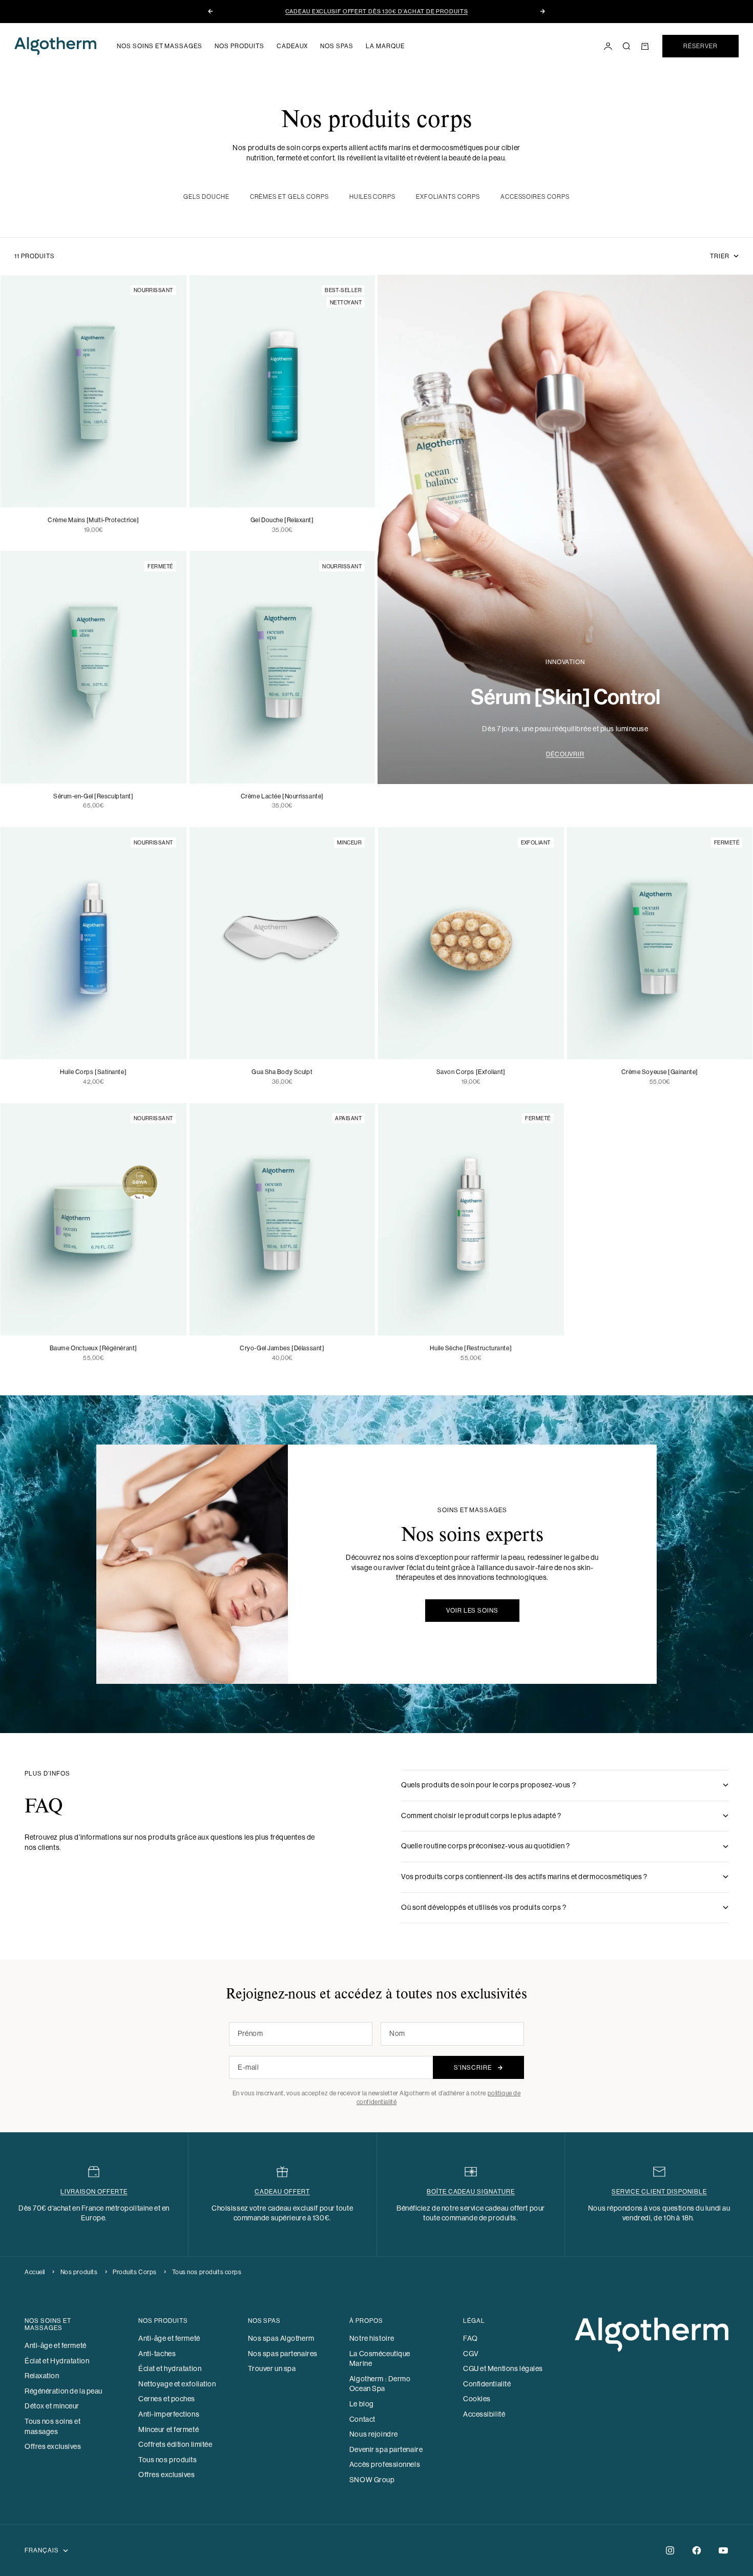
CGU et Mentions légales (503, 2368)
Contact (362, 2419)
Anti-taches (157, 2354)
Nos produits (239, 46)
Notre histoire (372, 2338)
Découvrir (566, 754)
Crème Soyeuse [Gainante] (660, 1072)
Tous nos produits (168, 2460)
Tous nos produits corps (207, 2272)
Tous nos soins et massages (53, 2426)
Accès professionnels (385, 2464)
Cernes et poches (167, 2399)
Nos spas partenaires (283, 2354)
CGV (471, 2354)
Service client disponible (659, 2192)
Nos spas (337, 46)
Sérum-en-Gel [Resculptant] (93, 796)
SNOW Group (372, 2480)
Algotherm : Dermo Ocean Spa (380, 2384)
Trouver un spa (272, 2368)
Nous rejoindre (374, 2434)
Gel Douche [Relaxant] (282, 520)
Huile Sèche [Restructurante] (471, 1348)
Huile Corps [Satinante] (93, 1072)
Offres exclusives (53, 2446)
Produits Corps (135, 2272)
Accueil (35, 2272)
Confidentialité (487, 2384)
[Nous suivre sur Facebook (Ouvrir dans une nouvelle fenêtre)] (697, 2550)
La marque (385, 46)
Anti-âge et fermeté (56, 2345)
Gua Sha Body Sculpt (282, 1072)
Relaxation (42, 2376)
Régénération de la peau (64, 2391)
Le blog (362, 2404)
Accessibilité (484, 2414)
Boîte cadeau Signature (471, 2192)
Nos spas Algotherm (281, 2338)
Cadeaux (292, 46)
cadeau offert (282, 2192)
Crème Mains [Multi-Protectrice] (93, 520)
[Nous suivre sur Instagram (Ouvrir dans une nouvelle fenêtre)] (670, 2550)
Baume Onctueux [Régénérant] (93, 1348)
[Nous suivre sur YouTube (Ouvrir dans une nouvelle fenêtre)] (723, 2550)
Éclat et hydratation (170, 2368)
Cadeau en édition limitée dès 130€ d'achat (377, 12)
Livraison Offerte (94, 2192)
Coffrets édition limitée (175, 2444)
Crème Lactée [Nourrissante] (282, 796)
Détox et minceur (52, 2406)
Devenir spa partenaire (386, 2449)
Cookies (477, 2399)
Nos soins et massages (160, 46)
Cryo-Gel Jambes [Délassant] (282, 1348)
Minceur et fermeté (169, 2429)
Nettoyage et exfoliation (177, 2384)
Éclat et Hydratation (57, 2361)
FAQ (470, 2338)
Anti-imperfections (169, 2414)
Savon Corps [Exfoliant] (471, 1072)
